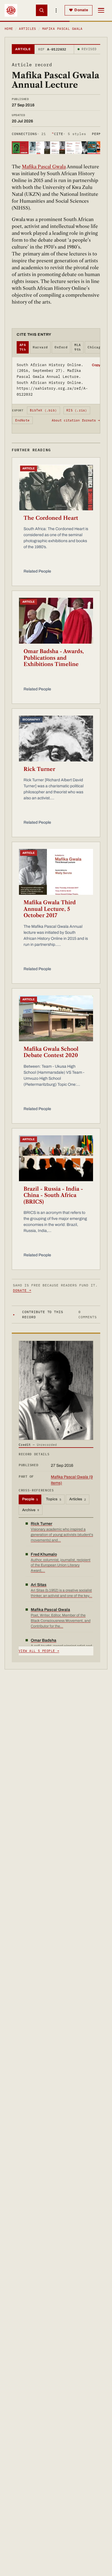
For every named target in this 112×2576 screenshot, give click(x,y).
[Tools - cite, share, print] (56, 10)
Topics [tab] (54, 1499)
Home (9, 29)
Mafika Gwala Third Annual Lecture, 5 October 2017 (50, 909)
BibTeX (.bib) (43, 410)
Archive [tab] (31, 1510)
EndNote (23, 420)
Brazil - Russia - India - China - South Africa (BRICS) (53, 1195)
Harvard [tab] (40, 347)
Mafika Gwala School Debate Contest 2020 (51, 1052)
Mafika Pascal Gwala (62, 29)
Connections (29, 134)
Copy (96, 365)
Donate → (22, 1290)
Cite (69, 134)
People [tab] (30, 1499)
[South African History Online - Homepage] (11, 10)
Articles (28, 29)
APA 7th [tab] (23, 347)
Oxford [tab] (61, 347)
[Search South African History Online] (42, 10)
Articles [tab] (78, 1499)
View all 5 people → (39, 1651)
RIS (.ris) (77, 410)
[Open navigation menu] (101, 10)
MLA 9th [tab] (78, 347)
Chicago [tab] (95, 347)
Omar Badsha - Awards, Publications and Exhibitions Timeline (54, 658)
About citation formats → (76, 420)
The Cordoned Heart (51, 518)
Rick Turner (39, 769)
